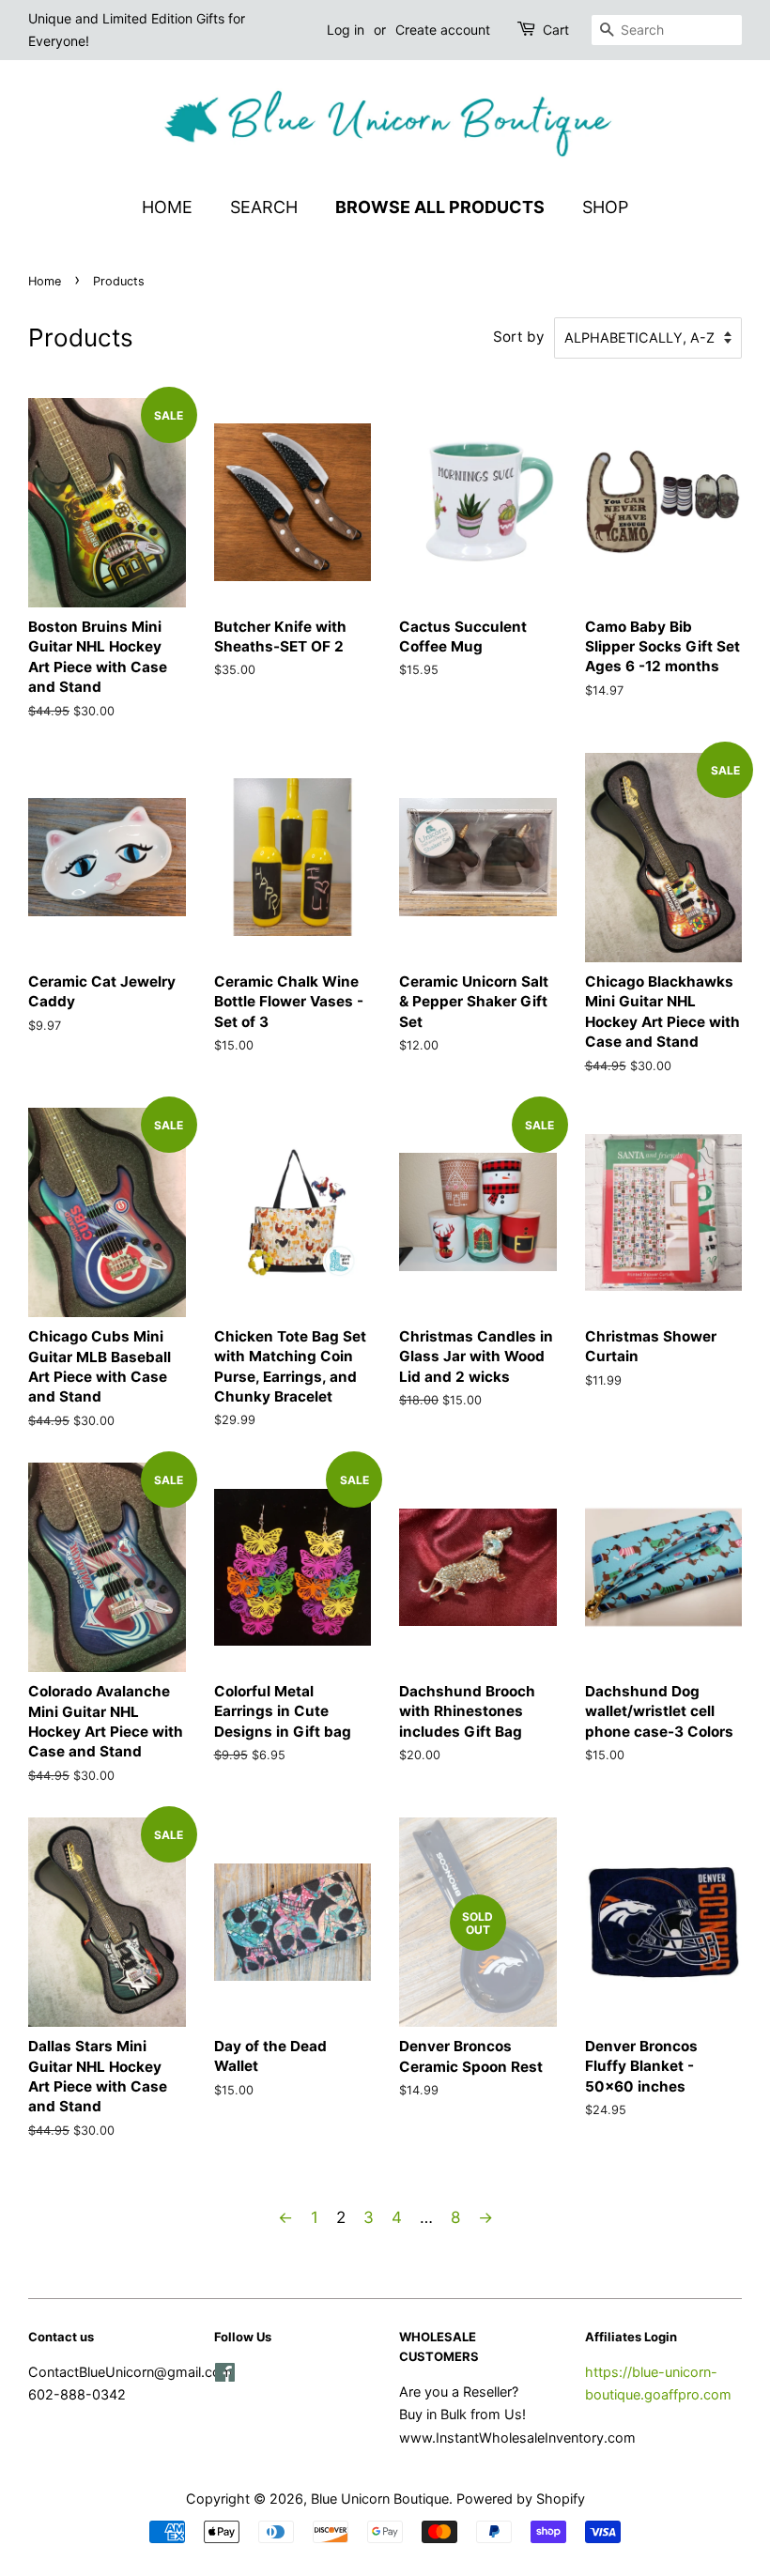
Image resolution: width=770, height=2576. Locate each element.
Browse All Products (440, 207)
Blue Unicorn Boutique (380, 2499)
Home (167, 207)
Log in (346, 30)
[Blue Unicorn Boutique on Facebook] (225, 2376)
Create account (443, 30)
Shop (605, 207)
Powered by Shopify (521, 2499)
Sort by (519, 337)
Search (264, 207)
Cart (556, 30)
